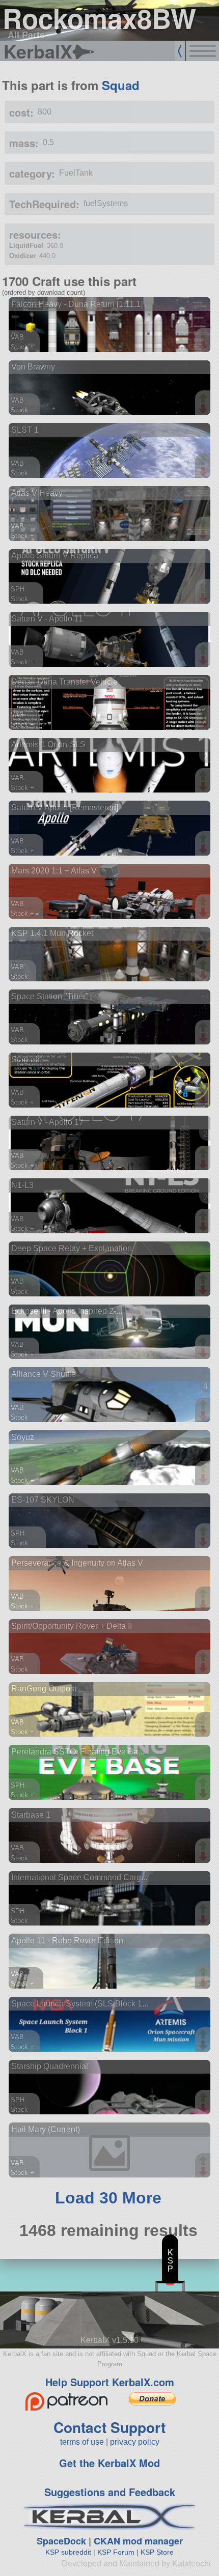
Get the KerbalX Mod (109, 2463)
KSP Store (157, 2552)
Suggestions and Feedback (110, 2492)
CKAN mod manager (138, 2541)
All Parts (26, 35)
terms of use (82, 2442)
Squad (121, 85)
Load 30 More (108, 2198)
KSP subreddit (68, 2552)
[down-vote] (204, 346)
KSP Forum (116, 2552)
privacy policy (135, 2442)
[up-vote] (204, 336)
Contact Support (109, 2427)
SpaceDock (61, 2541)
